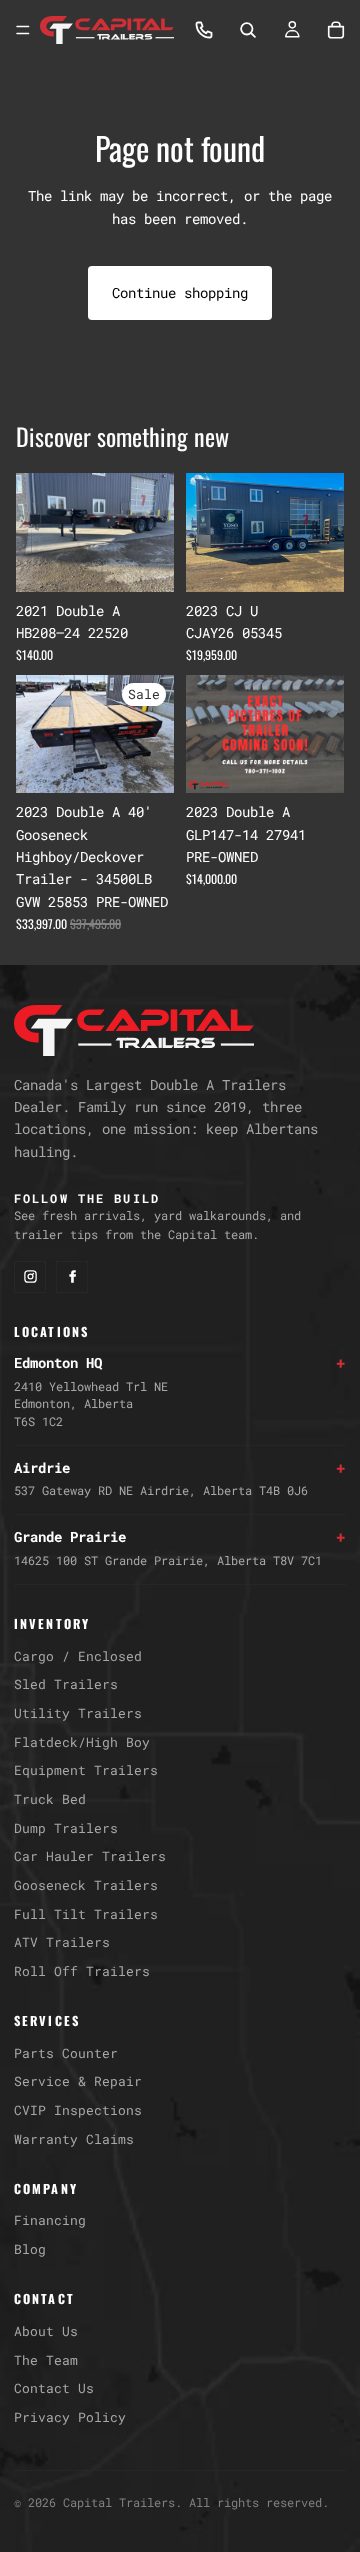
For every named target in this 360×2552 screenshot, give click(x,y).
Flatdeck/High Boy (82, 1742)
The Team (46, 2360)
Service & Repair (78, 2081)
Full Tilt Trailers (86, 1914)
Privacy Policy (70, 2417)
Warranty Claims (74, 2139)
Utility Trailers (78, 1713)
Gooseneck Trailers (86, 1885)
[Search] (248, 30)
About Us (46, 2331)
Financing (50, 2220)
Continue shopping (180, 292)
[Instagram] (30, 1277)
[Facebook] (72, 1277)
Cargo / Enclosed (78, 1656)
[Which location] (204, 30)
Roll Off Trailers (82, 1971)
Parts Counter (66, 2053)
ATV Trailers (62, 1942)
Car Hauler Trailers (90, 1856)
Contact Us (54, 2388)
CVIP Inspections (78, 2110)
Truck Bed (50, 1799)
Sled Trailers (66, 1684)
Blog (30, 2249)
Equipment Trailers (86, 1770)
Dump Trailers (66, 1828)
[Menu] (23, 30)
